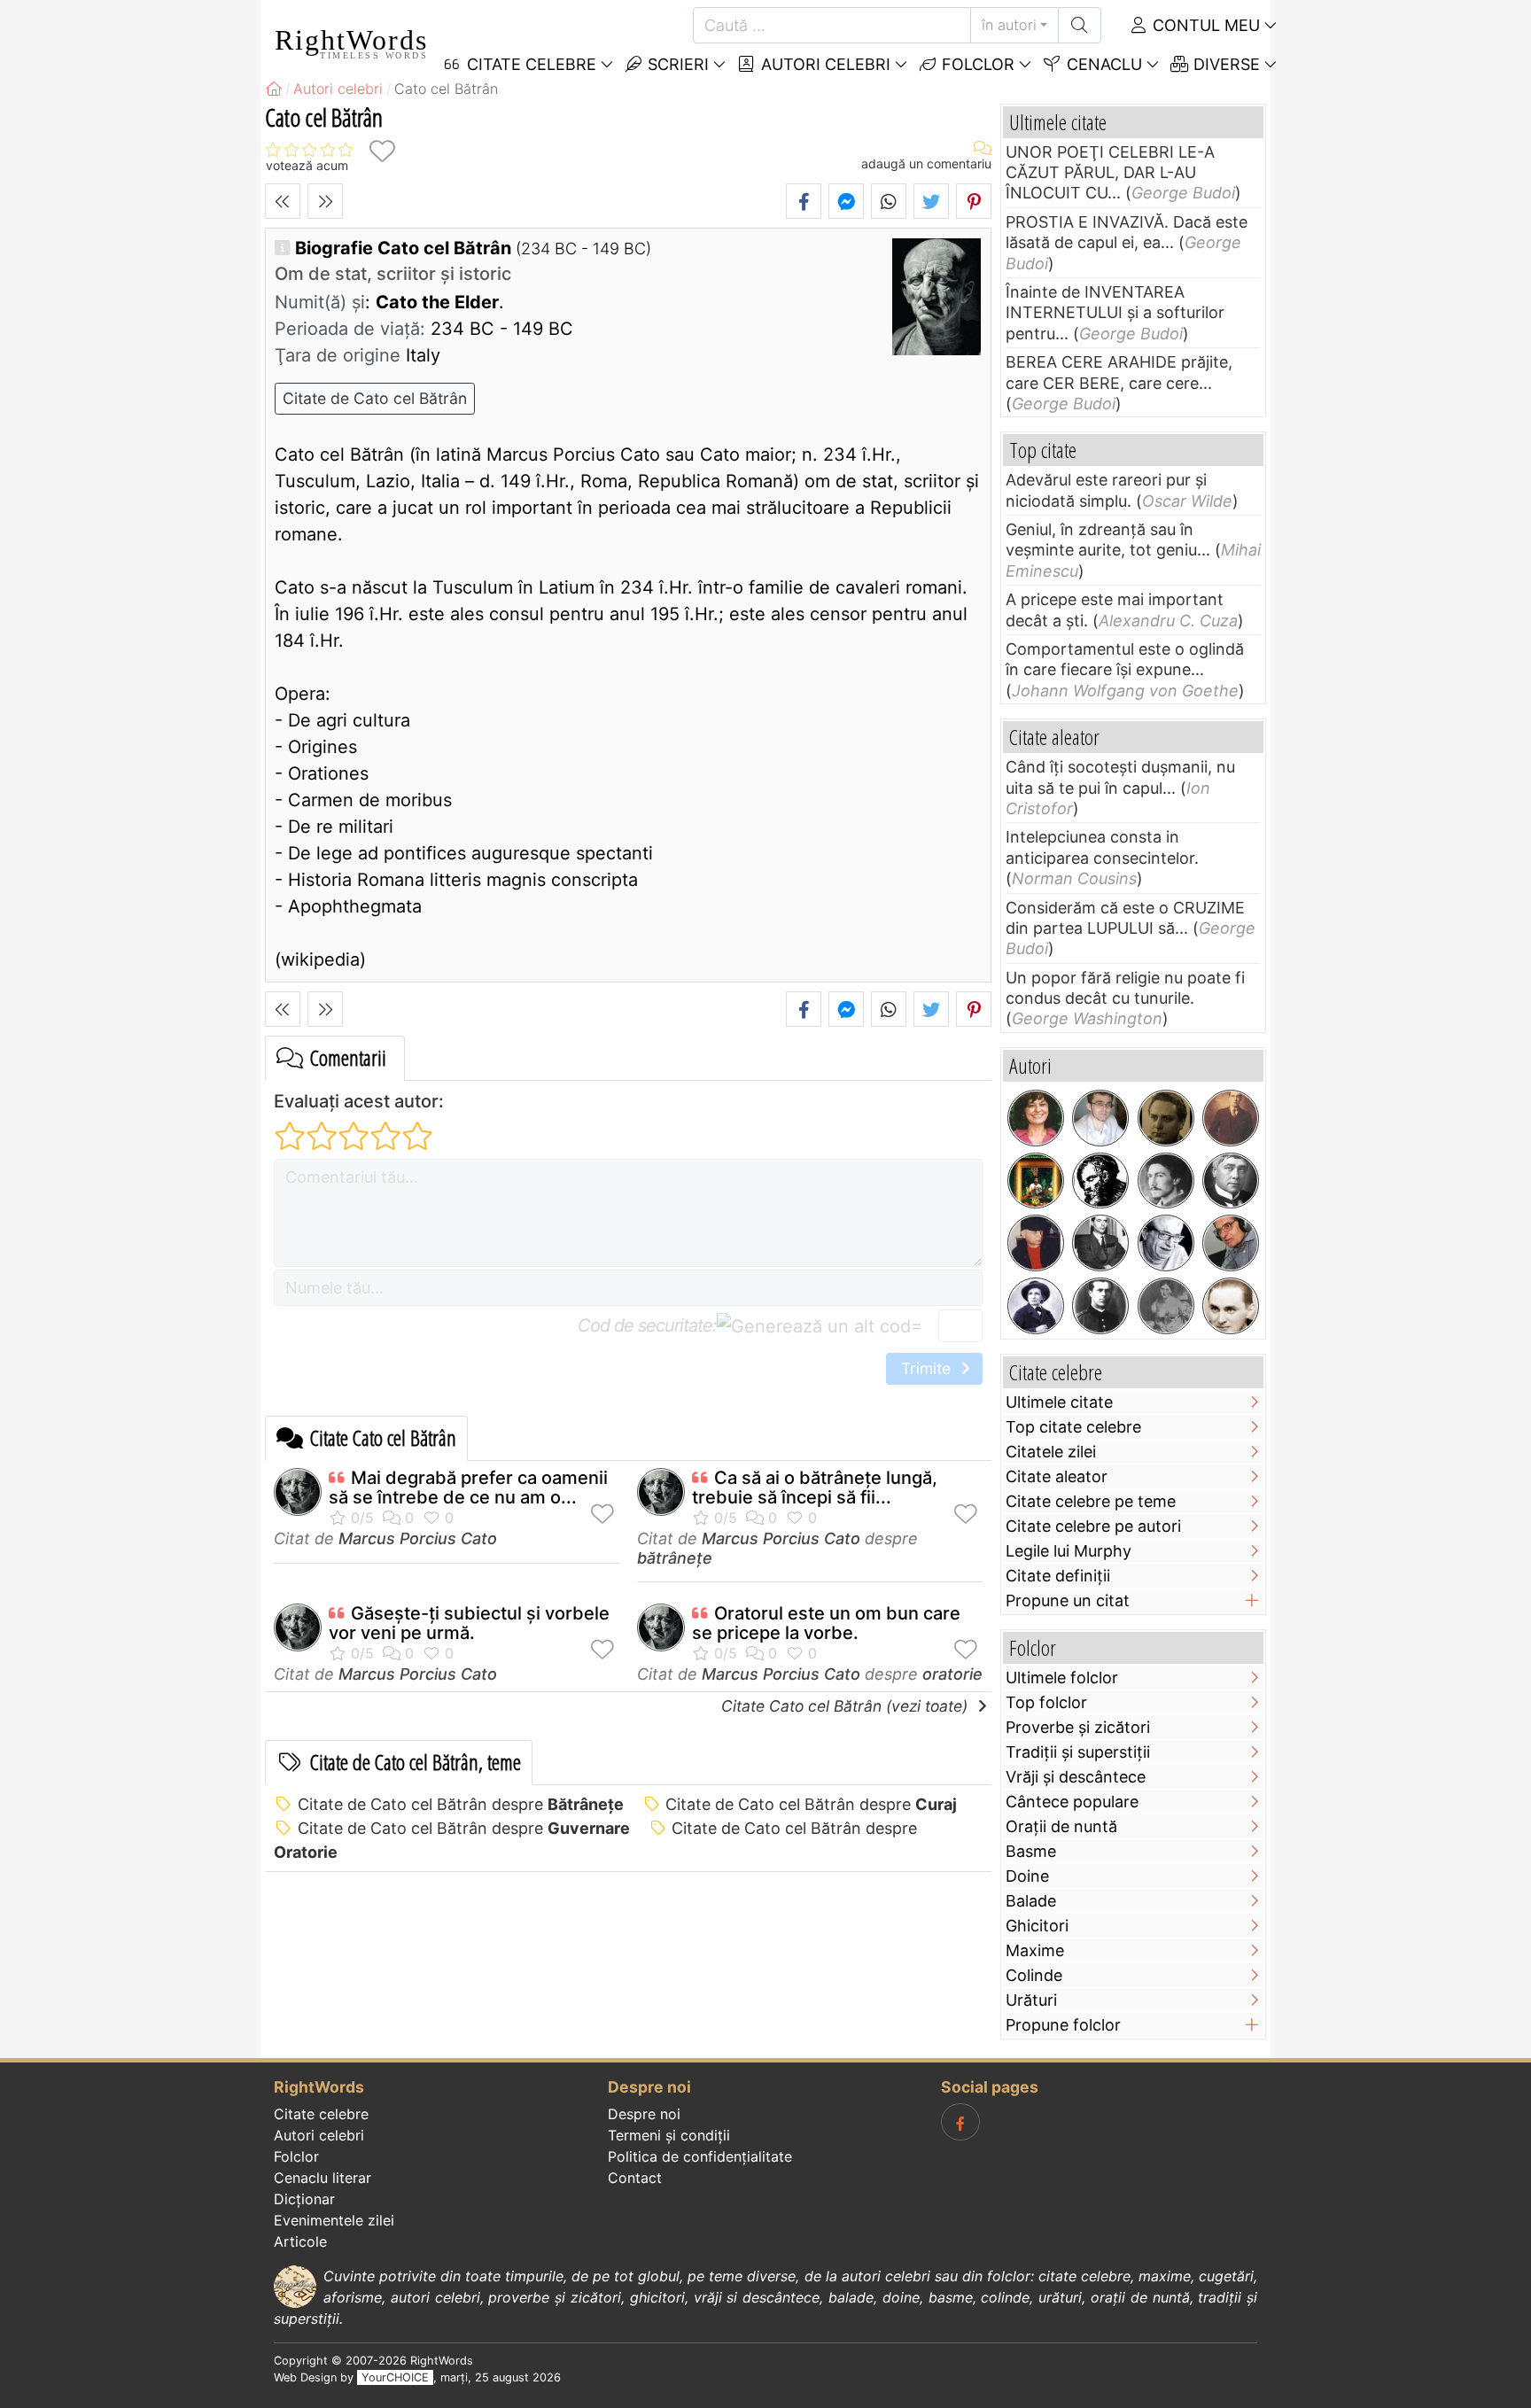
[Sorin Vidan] (1100, 1118)
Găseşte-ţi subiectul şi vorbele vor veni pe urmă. (469, 1623)
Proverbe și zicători (1078, 1727)
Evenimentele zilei (334, 2220)
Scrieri (676, 64)
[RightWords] (274, 89)
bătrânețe (675, 1558)
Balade (1031, 1901)
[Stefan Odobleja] (1100, 1306)
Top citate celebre (1073, 1427)
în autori (1009, 25)
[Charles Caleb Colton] (1100, 1181)
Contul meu (1204, 25)
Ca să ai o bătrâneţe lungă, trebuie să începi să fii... (815, 1488)
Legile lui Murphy (1069, 1551)
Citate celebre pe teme (1091, 1501)
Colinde (1034, 1975)
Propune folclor (1063, 2025)
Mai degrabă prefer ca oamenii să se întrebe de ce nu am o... (468, 1488)
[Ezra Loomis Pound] (1166, 1181)
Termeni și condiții (669, 2135)
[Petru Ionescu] (1036, 1243)
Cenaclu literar (323, 2178)
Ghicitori (1037, 1926)
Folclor (976, 64)
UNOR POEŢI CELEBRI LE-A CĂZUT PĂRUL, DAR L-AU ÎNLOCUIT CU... (1110, 173)
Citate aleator (1057, 1476)
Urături (1031, 2000)
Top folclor (1046, 1702)
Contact (635, 2178)
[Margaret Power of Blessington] (1166, 1306)
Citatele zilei (1051, 1452)
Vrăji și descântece (1076, 1777)
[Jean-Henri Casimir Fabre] (1036, 1306)
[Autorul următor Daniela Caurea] (325, 201)
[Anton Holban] (1231, 1306)
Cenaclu (1102, 64)
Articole (300, 2241)
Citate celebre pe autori (1093, 1526)
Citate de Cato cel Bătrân (375, 398)
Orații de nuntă (1061, 1826)
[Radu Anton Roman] (1036, 1181)
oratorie (952, 1674)
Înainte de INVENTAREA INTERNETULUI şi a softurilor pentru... (1115, 313)
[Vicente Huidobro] (1231, 1118)
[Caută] (1080, 25)
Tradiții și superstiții (1078, 1752)
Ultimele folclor (1062, 1678)
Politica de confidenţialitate (700, 2156)
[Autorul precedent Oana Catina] (283, 201)
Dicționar (304, 2199)
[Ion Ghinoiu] (1231, 1243)
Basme (1031, 1851)
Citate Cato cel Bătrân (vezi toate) (847, 1706)
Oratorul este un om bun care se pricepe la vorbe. (826, 1623)
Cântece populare (1072, 1802)
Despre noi (644, 2114)
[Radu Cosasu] (1166, 1243)
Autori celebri (824, 64)
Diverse (1224, 64)
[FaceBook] (960, 2122)
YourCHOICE (395, 2377)
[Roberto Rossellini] (1100, 1243)
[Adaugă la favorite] (382, 151)
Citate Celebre (529, 64)
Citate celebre (321, 2114)
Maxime (1035, 1950)
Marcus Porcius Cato (418, 1538)
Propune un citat (1068, 1600)
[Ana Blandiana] (1036, 1118)
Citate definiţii (1058, 1576)
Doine (1027, 1876)
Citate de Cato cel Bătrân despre (461, 1804)
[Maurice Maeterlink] (1231, 1181)
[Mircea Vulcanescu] (1166, 1118)
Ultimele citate (1059, 1402)
